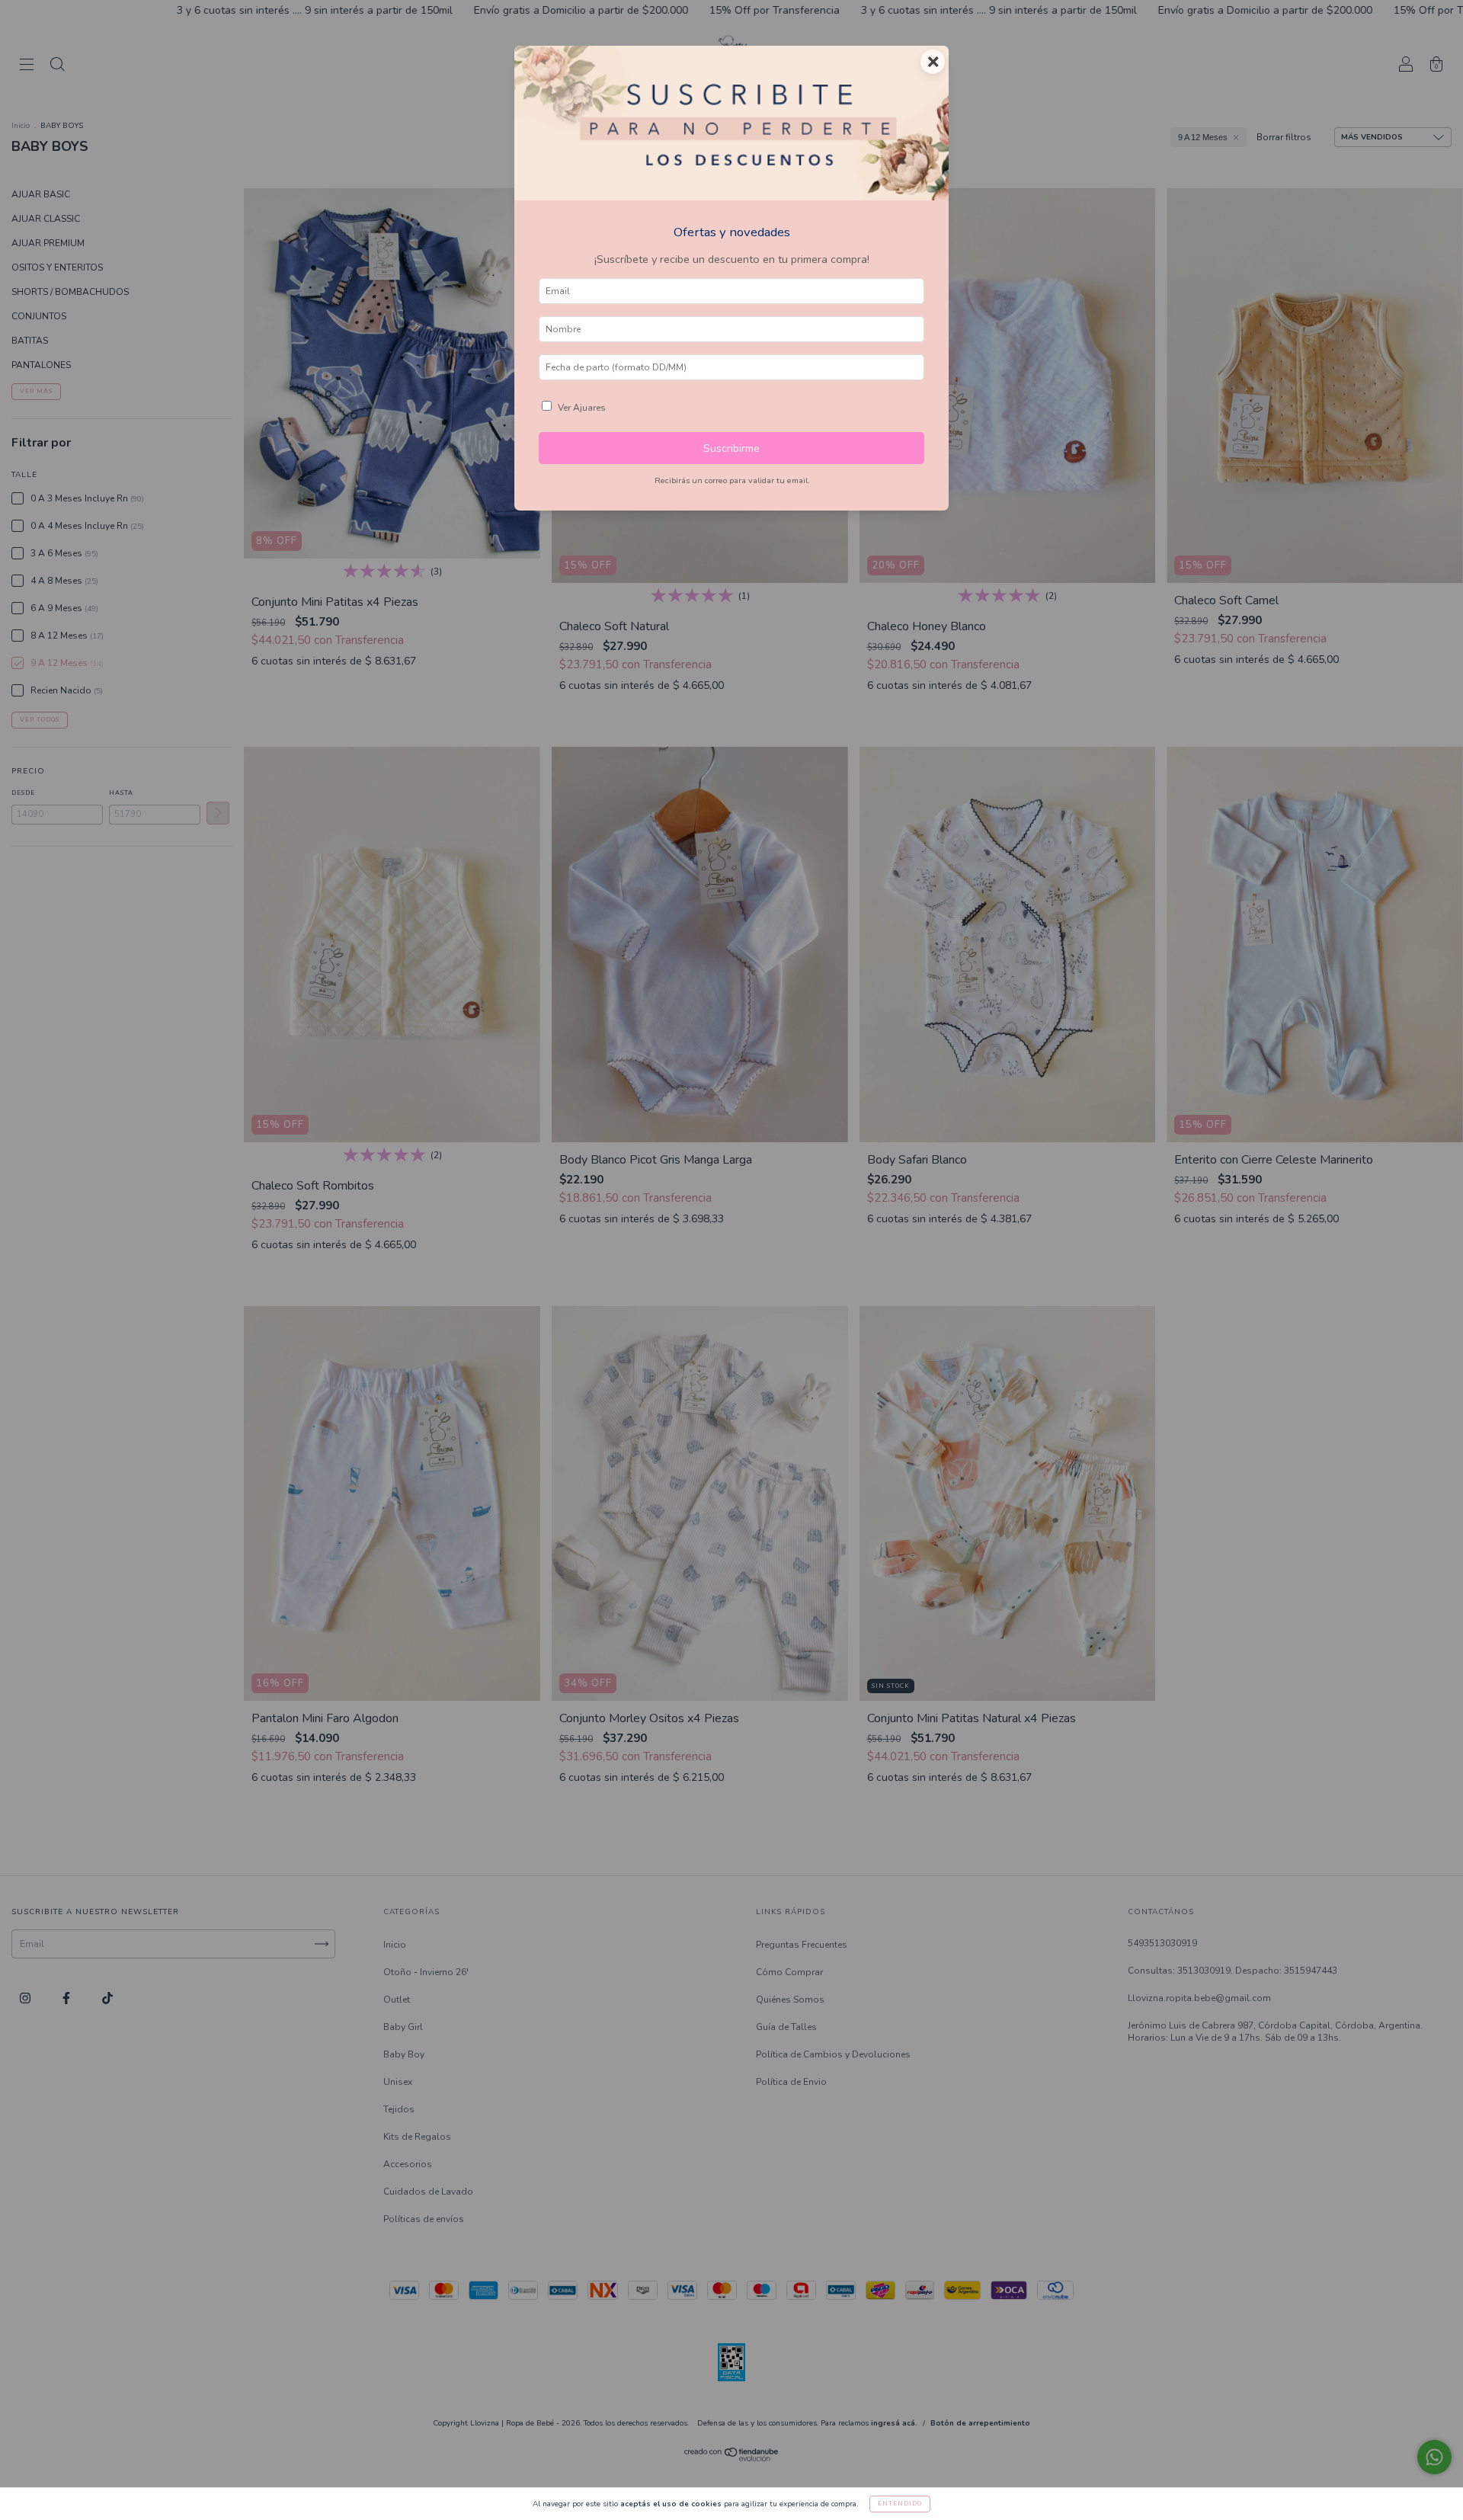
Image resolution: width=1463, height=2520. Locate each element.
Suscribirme (731, 448)
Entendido (900, 2504)
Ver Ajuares (582, 408)
